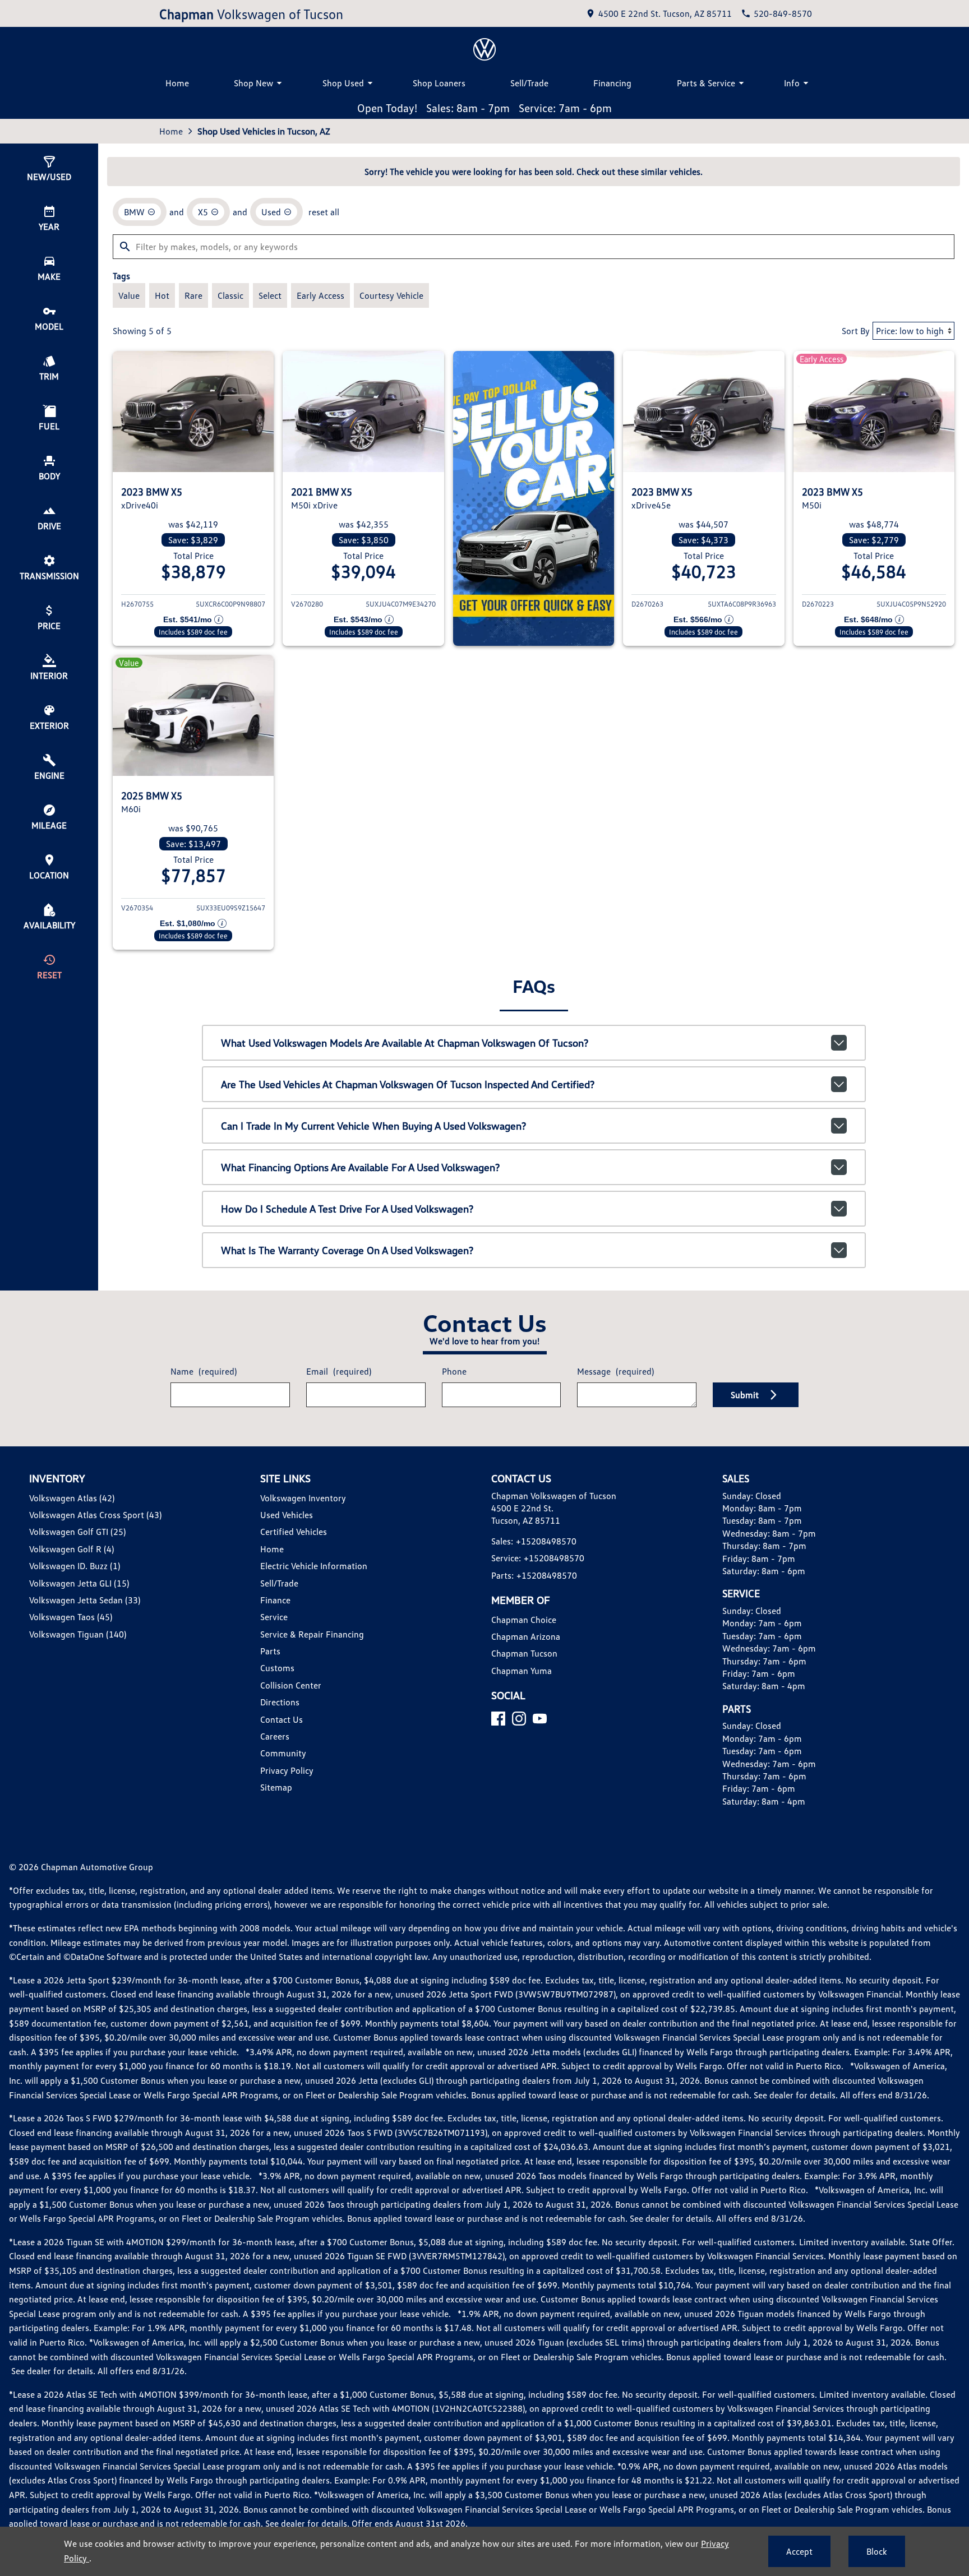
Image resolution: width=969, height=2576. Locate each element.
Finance (275, 1600)
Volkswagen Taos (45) (71, 1617)
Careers (275, 1736)
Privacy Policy (287, 1770)
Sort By (856, 331)
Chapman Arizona (526, 1636)
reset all (324, 212)
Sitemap (276, 1787)
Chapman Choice (524, 1620)
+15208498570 (546, 1541)
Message (615, 1371)
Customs (277, 1668)
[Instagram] (519, 1719)
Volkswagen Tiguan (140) (78, 1634)
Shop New (253, 83)
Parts (270, 1651)
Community (283, 1753)
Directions (280, 1702)
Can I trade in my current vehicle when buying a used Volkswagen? (373, 1126)
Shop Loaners (439, 83)
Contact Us (282, 1719)
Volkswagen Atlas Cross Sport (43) (95, 1515)
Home (177, 83)
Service (274, 1617)
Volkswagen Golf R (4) (71, 1549)
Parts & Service (706, 83)
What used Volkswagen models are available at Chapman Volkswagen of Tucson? (405, 1043)
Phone (454, 1371)
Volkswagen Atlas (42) (72, 1498)
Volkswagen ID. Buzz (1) (75, 1566)
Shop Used (343, 83)
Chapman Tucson (524, 1653)
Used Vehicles (287, 1515)
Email (339, 1371)
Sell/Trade (529, 83)
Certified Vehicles (294, 1532)
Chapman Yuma (522, 1671)
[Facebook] (498, 1719)
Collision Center (291, 1685)
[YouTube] (540, 1719)
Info (792, 83)
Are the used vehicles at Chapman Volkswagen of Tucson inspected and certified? (408, 1084)
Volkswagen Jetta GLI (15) (79, 1583)
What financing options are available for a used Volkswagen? (360, 1167)
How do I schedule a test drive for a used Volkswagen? (347, 1209)
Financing (612, 83)
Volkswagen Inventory (303, 1498)
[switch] (129, 295)
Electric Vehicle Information (314, 1566)
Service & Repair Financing (312, 1634)
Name (204, 1371)
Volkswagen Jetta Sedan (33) (85, 1600)
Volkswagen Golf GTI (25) (77, 1532)
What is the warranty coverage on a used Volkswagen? (347, 1250)
